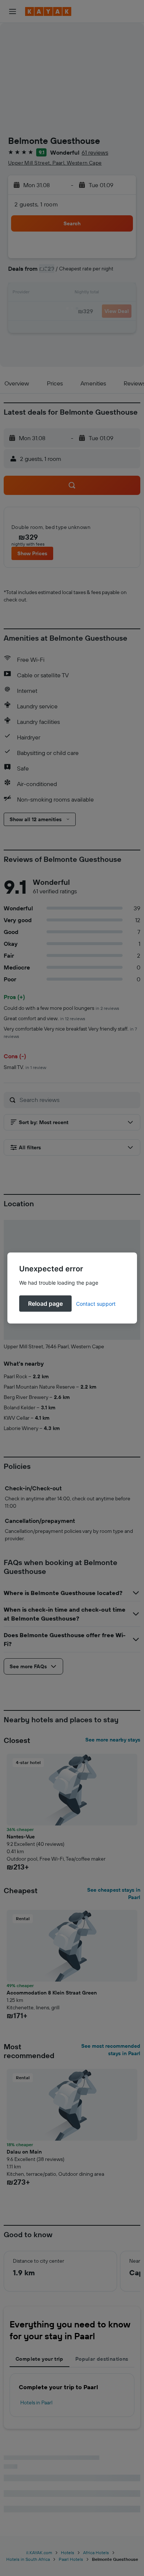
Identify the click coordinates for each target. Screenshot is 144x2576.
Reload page (45, 1304)
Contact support (96, 1304)
